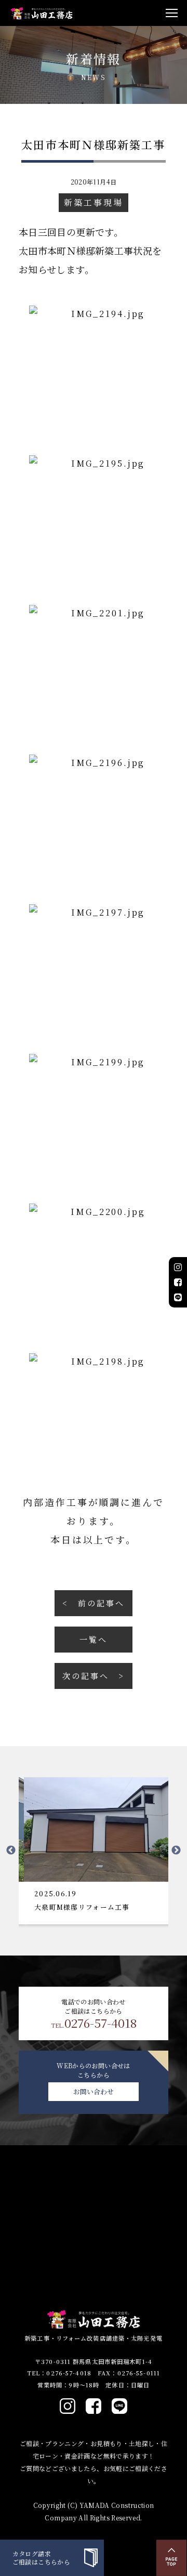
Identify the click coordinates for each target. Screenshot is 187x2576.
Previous (11, 1851)
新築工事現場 (93, 202)
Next (176, 1851)
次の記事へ (85, 1676)
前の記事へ (101, 1603)
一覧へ (94, 1639)
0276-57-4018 (94, 2023)
